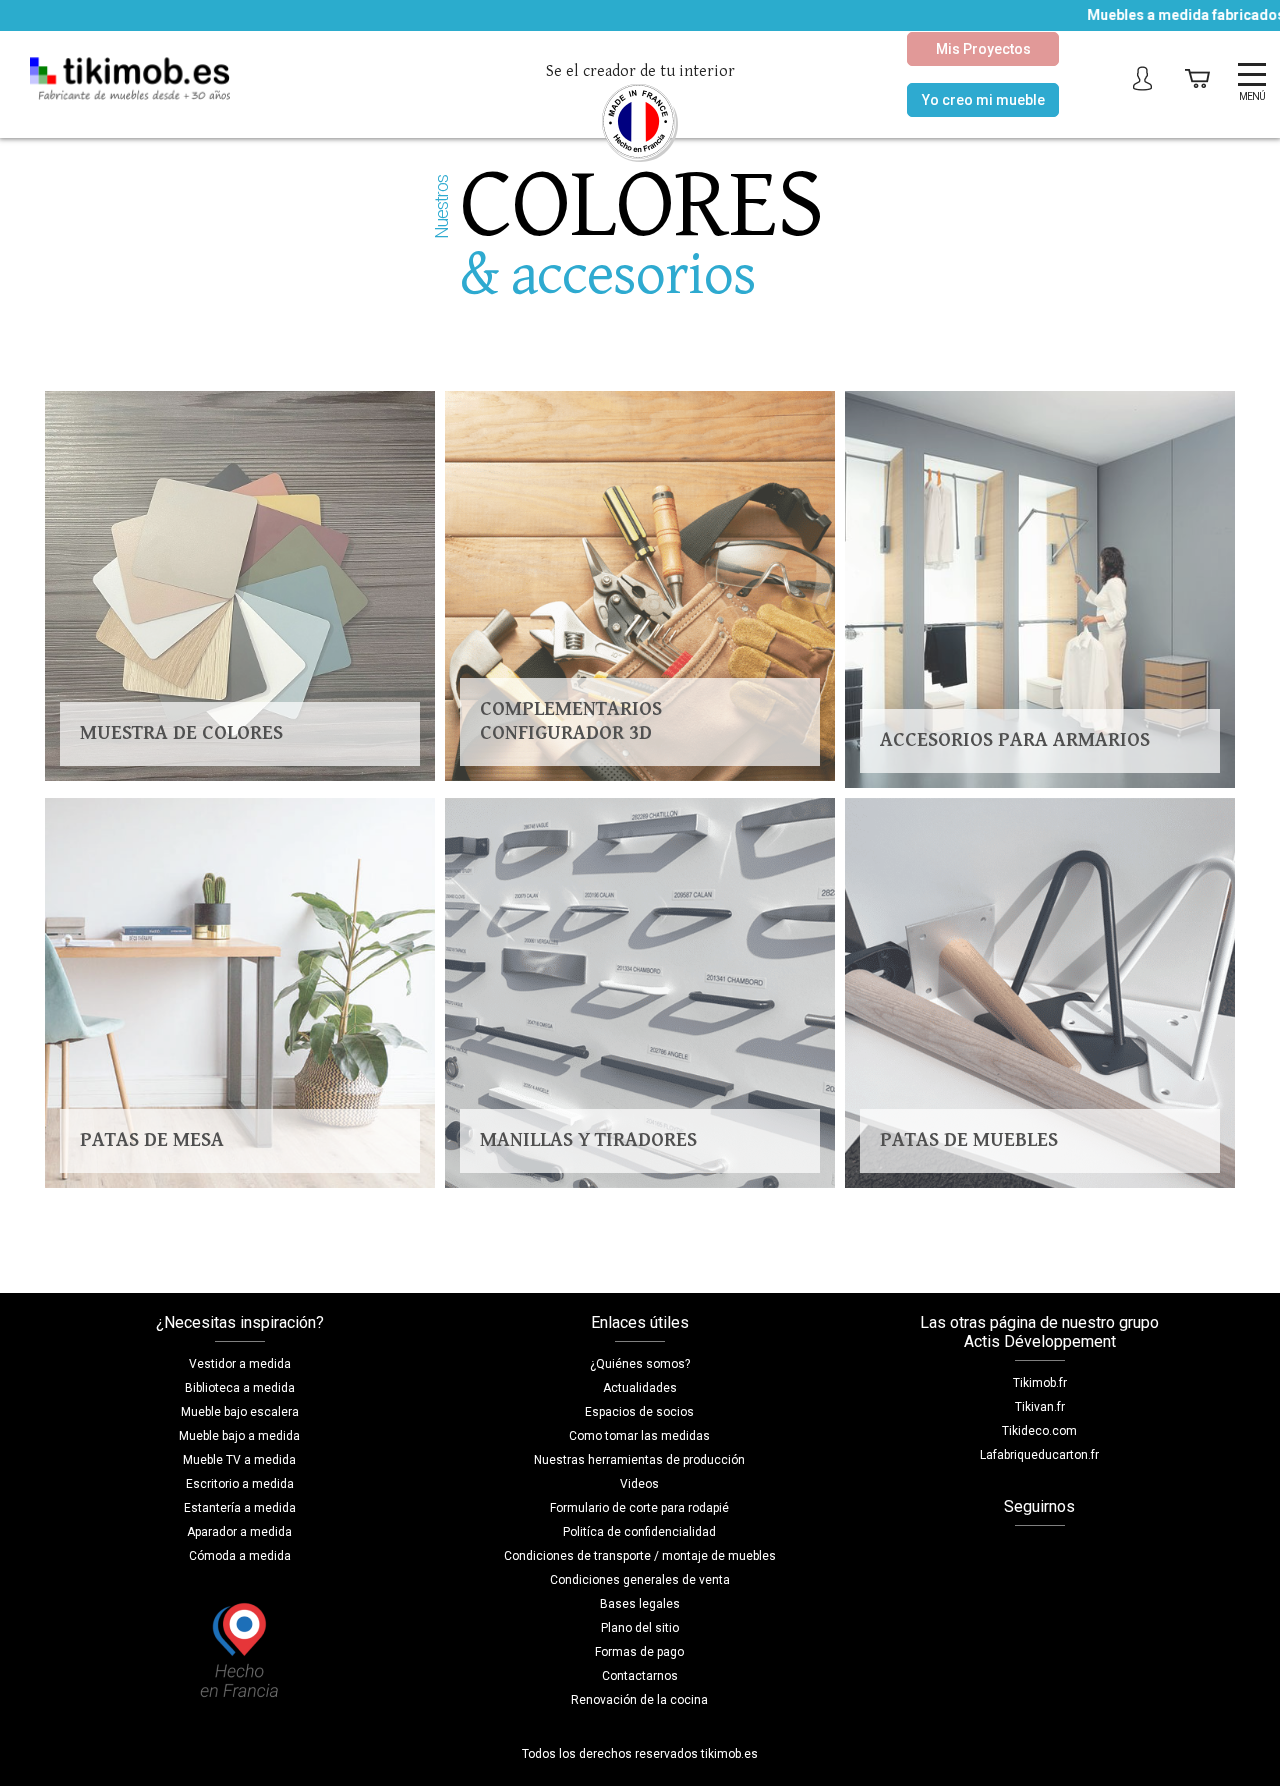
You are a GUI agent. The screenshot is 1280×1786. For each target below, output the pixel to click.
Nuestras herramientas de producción (639, 1460)
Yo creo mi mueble (983, 100)
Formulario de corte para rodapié (639, 1508)
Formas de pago (639, 1652)
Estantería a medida (240, 1508)
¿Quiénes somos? (640, 1364)
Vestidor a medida (240, 1364)
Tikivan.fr (1040, 1407)
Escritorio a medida (240, 1484)
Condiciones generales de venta (640, 1580)
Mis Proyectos (983, 49)
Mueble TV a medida (239, 1460)
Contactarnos (640, 1676)
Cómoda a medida (240, 1556)
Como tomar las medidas (639, 1436)
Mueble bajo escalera (240, 1412)
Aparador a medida (239, 1532)
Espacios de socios (639, 1412)
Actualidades (640, 1388)
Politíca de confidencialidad (639, 1532)
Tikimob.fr (1040, 1383)
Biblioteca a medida (240, 1388)
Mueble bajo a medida (239, 1436)
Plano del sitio (640, 1628)
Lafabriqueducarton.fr (1039, 1455)
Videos (639, 1484)
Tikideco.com (1039, 1431)
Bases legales (640, 1604)
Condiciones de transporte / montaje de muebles (640, 1556)
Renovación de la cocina (639, 1700)
